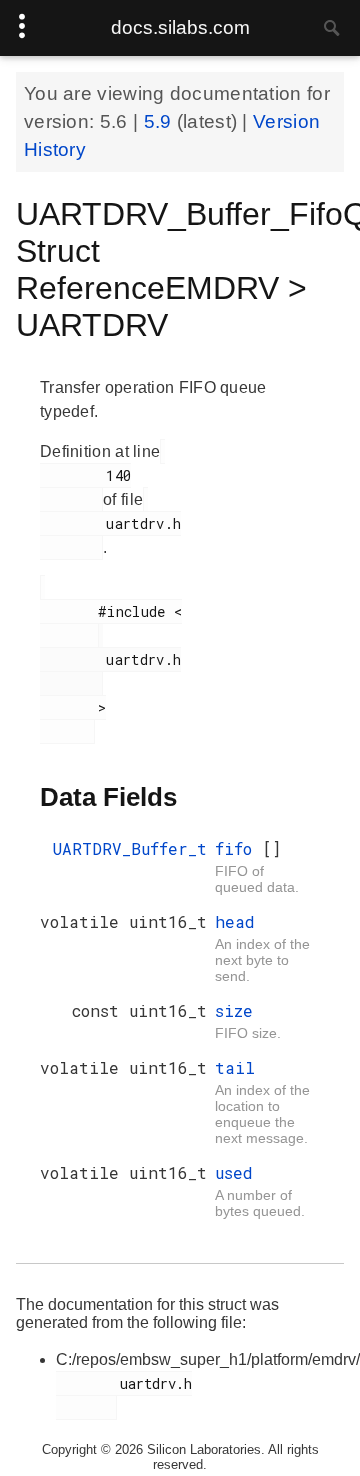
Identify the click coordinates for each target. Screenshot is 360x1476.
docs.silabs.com (180, 27)
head (235, 921)
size (234, 1010)
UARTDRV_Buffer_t (130, 848)
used (234, 1172)
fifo (238, 848)
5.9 (160, 121)
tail (235, 1067)
